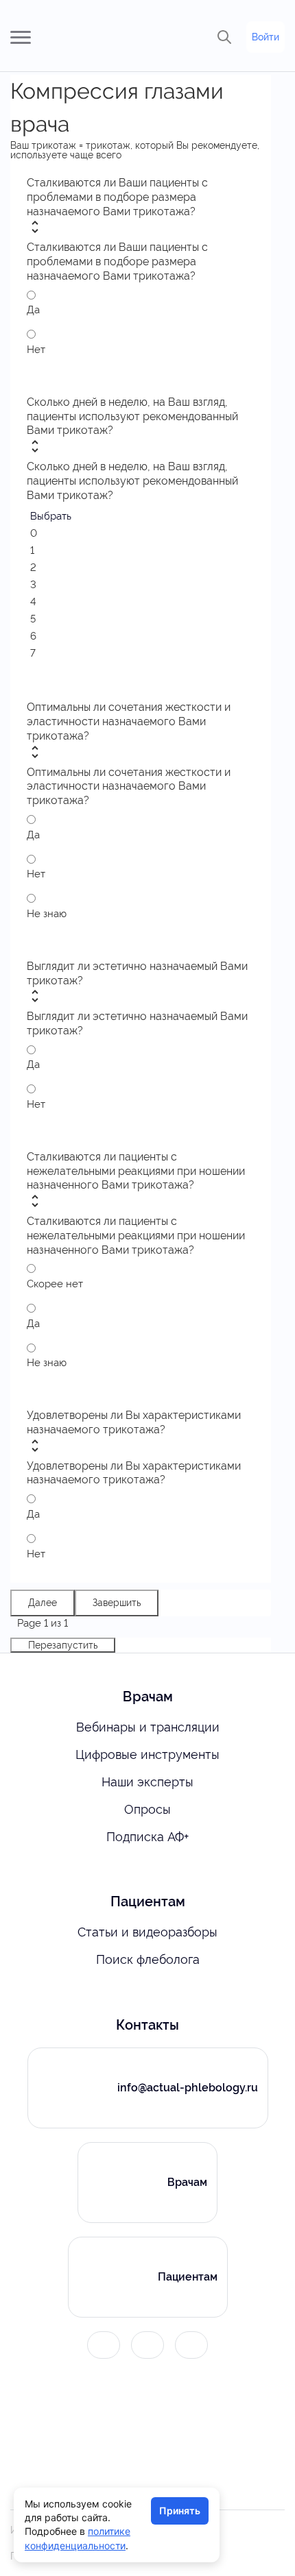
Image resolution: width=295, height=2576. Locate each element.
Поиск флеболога (148, 1959)
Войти (265, 37)
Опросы (147, 1809)
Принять (180, 2511)
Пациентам (188, 2277)
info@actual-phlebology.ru (188, 2088)
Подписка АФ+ (147, 1837)
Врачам (187, 2182)
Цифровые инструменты (147, 1754)
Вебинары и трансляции (148, 1727)
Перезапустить (63, 1645)
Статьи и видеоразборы (147, 1932)
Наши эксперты (147, 1782)
